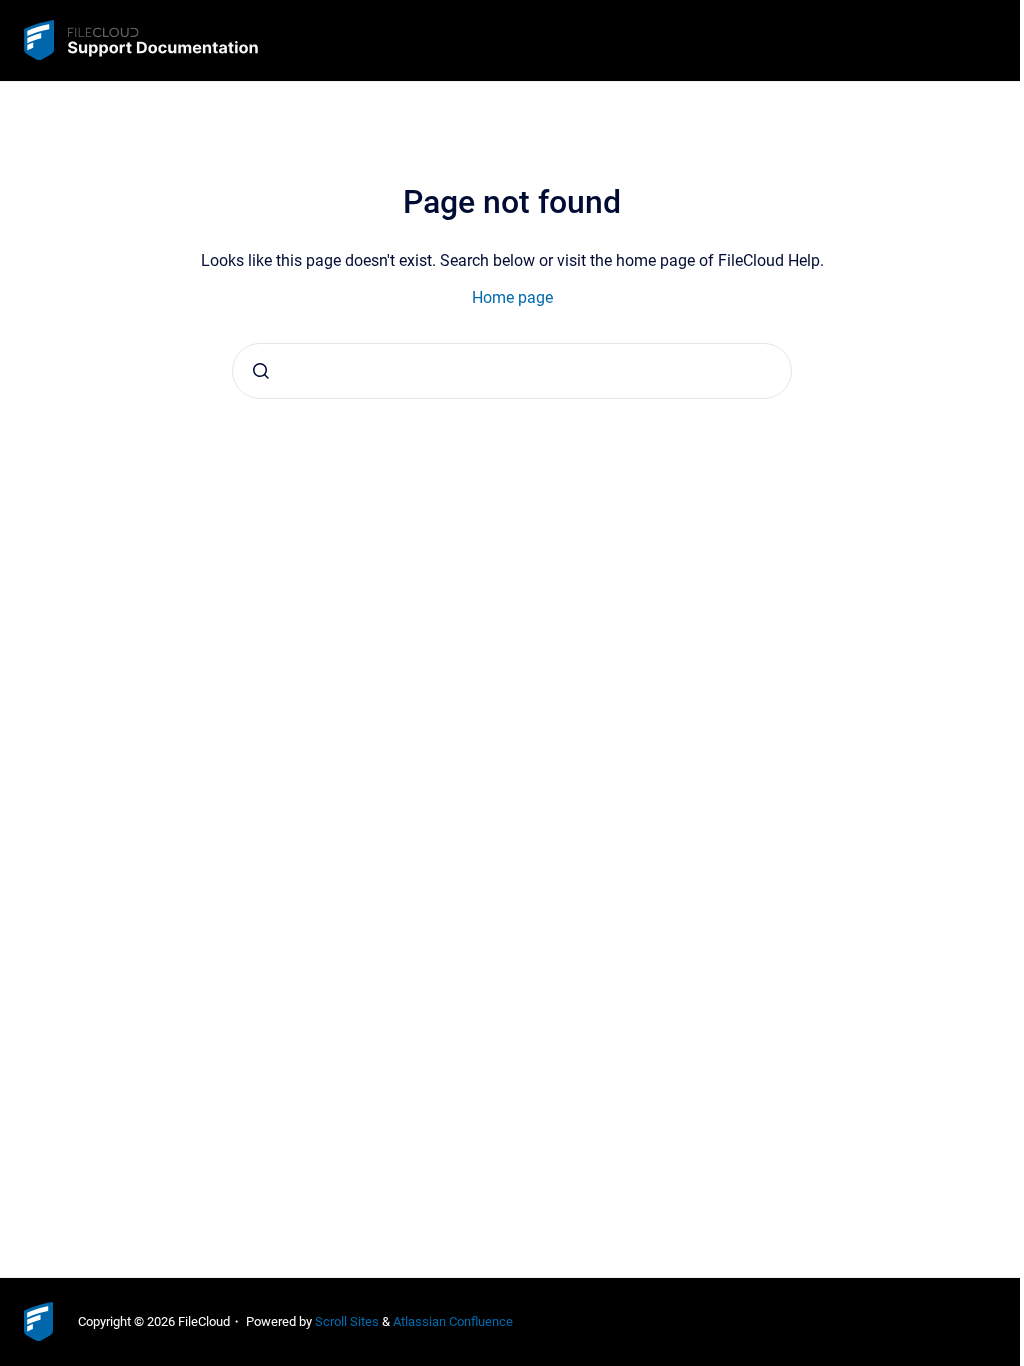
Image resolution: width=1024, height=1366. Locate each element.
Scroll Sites (347, 1321)
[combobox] (512, 371)
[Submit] (261, 371)
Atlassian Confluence (453, 1321)
